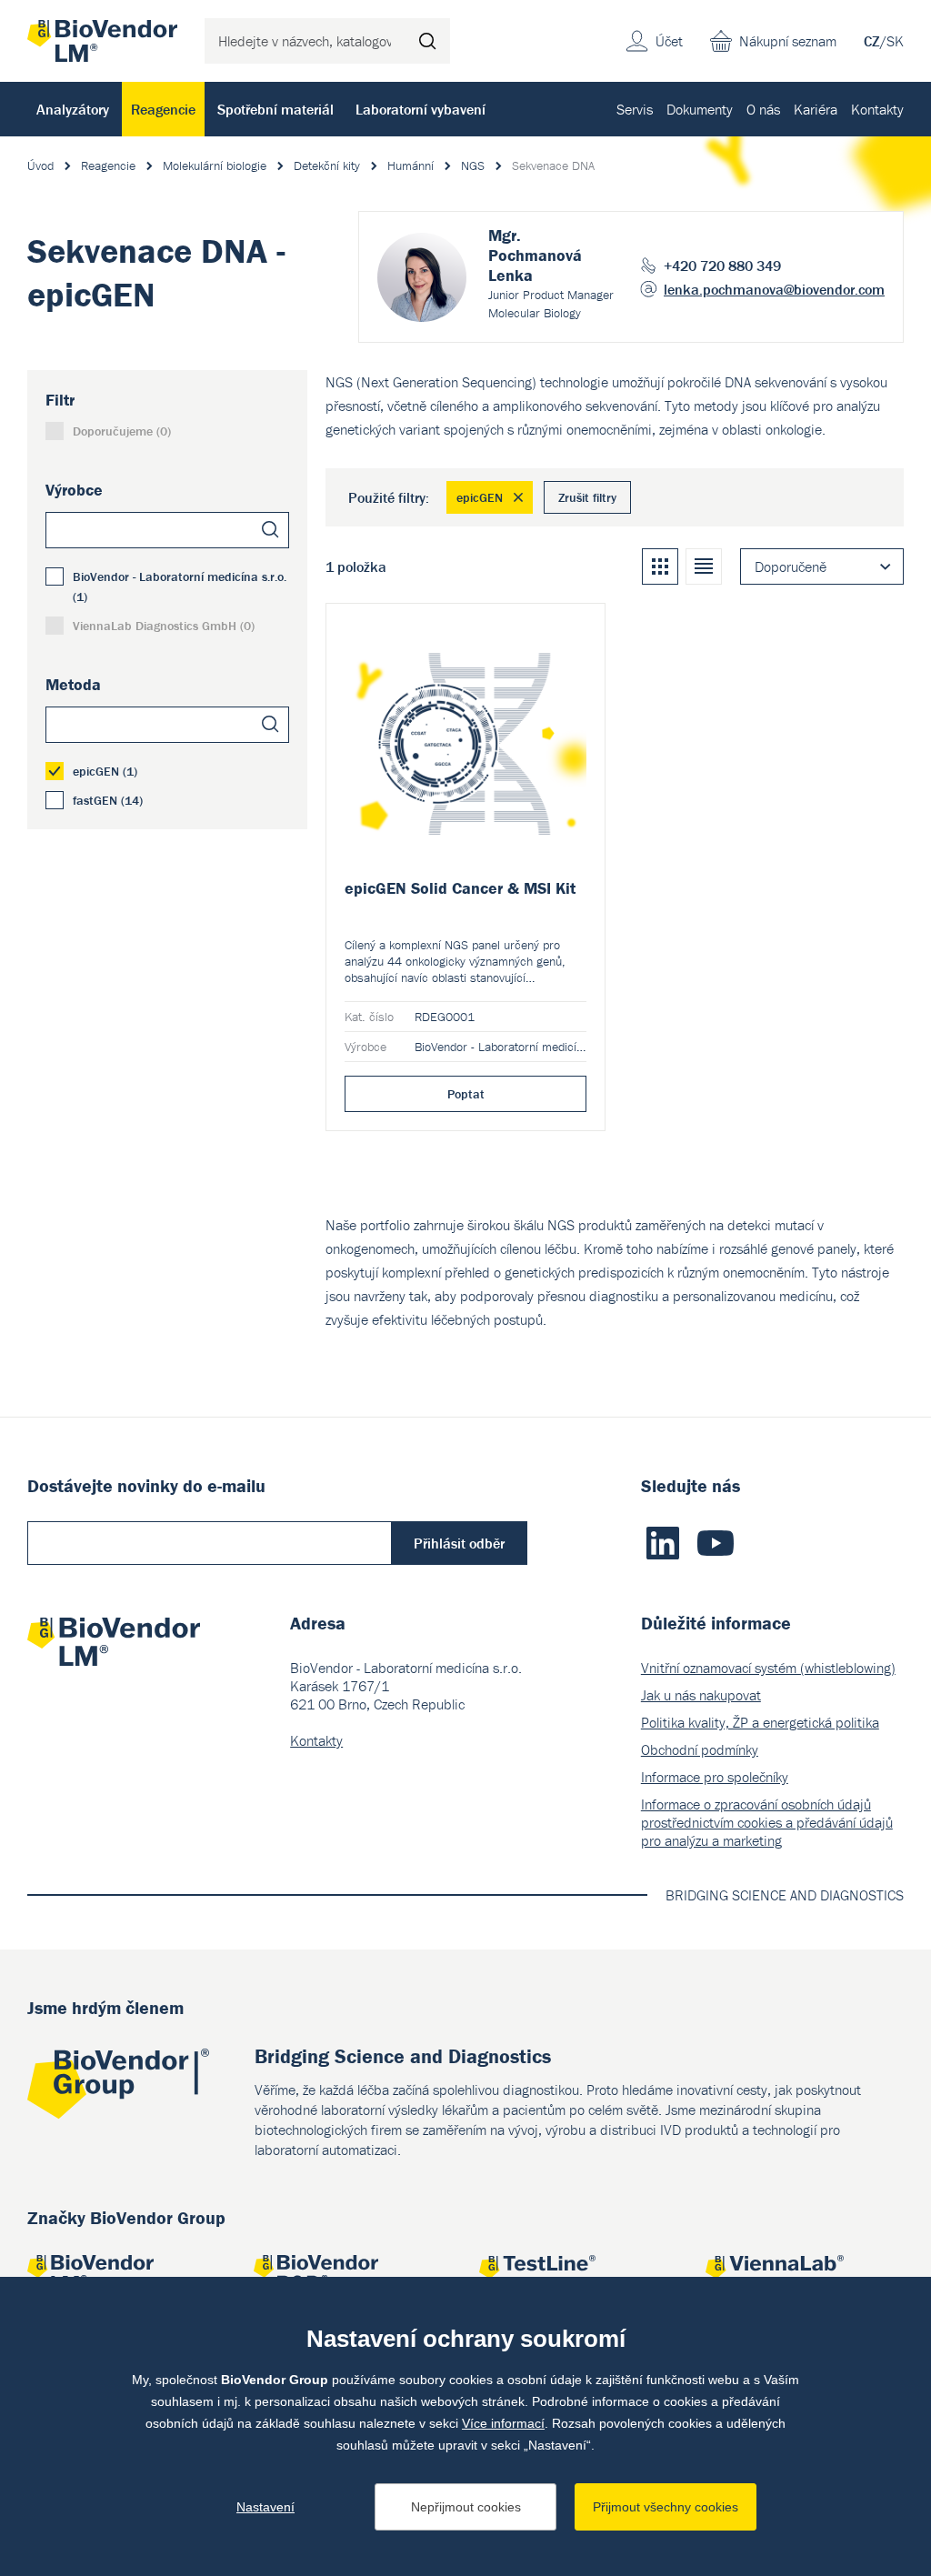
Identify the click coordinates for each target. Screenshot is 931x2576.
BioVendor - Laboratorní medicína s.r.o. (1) (180, 586)
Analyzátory (73, 109)
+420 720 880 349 (722, 266)
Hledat (427, 41)
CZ (872, 41)
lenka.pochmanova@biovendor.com (774, 289)
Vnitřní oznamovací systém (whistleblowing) (768, 1668)
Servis (635, 109)
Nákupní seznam (788, 41)
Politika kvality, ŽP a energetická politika (760, 1722)
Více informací (503, 2423)
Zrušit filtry (587, 497)
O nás (763, 109)
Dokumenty (700, 109)
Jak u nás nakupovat (701, 1695)
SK (895, 41)
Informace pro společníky (715, 1777)
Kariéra (816, 109)
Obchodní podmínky (700, 1749)
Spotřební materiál (275, 109)
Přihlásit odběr (459, 1543)
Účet (669, 41)
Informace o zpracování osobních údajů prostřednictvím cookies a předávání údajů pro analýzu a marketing (767, 1822)
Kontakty (877, 109)
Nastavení (265, 2507)
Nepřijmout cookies (466, 2507)
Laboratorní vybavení (420, 109)
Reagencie (163, 109)
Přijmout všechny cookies (666, 2507)
